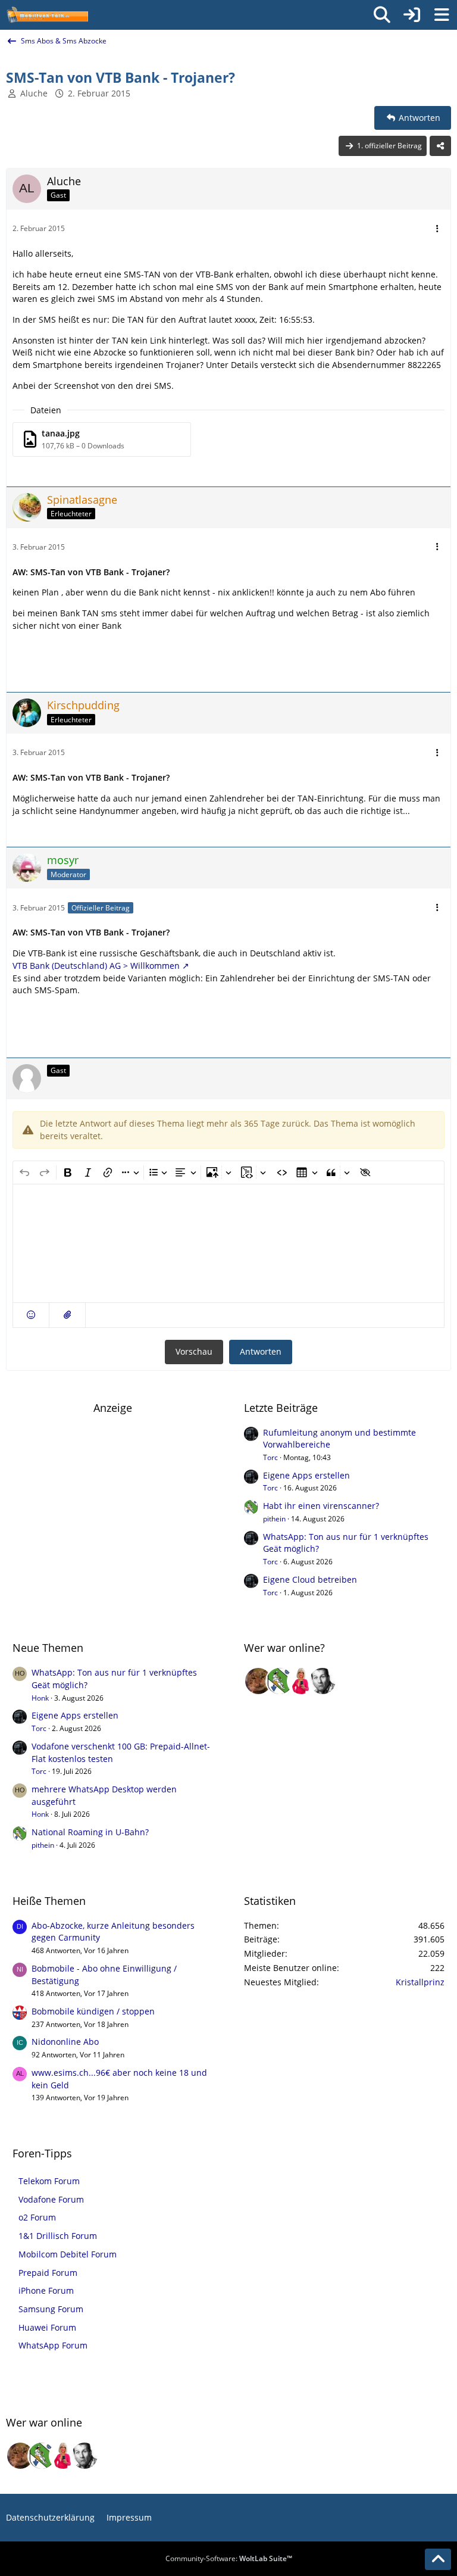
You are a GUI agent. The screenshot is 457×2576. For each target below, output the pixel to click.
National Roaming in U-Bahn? (90, 1832)
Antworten (261, 1351)
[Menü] (442, 15)
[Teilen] (440, 146)
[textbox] (228, 1243)
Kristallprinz (420, 1982)
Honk (40, 1698)
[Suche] (382, 15)
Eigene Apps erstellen (306, 1475)
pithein (274, 1519)
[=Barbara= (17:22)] (301, 1681)
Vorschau (194, 1351)
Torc (270, 1457)
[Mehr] (437, 229)
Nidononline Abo (65, 2042)
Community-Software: (229, 2558)
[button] (31, 1315)
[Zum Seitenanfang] (438, 2559)
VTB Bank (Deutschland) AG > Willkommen (96, 966)
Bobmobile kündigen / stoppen (93, 2011)
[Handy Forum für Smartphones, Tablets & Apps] (47, 15)
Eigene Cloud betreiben (310, 1579)
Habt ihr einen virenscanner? (321, 1506)
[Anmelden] (412, 15)
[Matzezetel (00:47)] (258, 1681)
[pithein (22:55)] (280, 1681)
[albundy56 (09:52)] (323, 1681)
